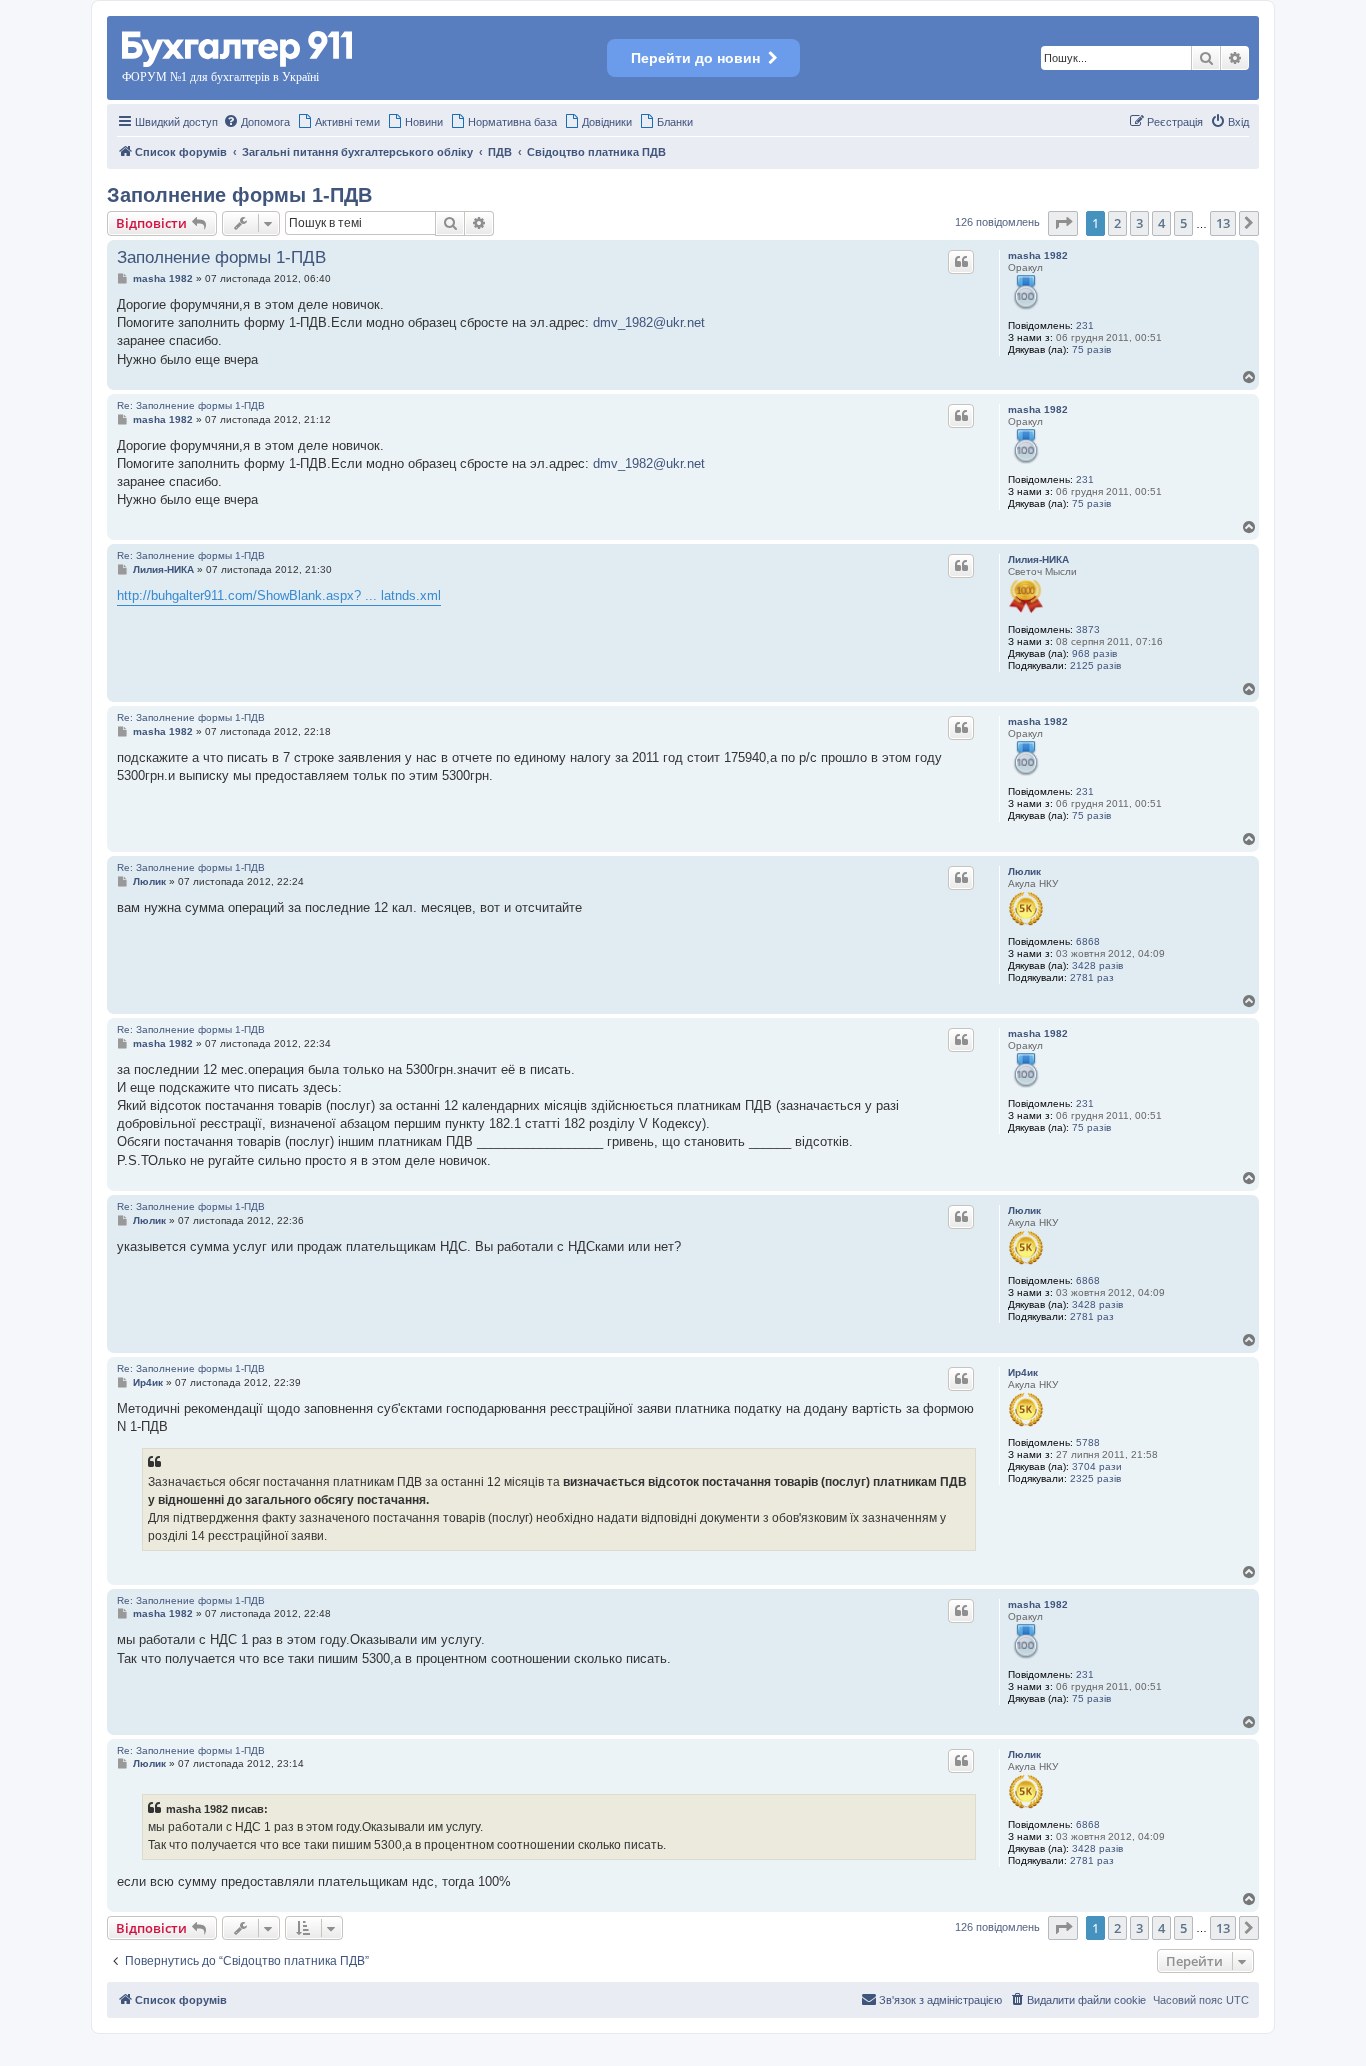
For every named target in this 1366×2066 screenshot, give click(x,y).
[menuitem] (256, 122)
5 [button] (1183, 223)
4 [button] (1161, 223)
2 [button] (1117, 223)
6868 (1088, 941)
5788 (1088, 1442)
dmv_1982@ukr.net (649, 322)
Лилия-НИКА (1038, 559)
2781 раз (1092, 977)
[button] (1063, 223)
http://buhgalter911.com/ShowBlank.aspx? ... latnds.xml (279, 595)
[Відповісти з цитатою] (961, 262)
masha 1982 (1038, 255)
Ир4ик (1023, 1372)
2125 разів (1095, 665)
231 (1085, 325)
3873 (1088, 629)
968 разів (1094, 653)
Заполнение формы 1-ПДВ (239, 195)
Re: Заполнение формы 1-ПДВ (191, 405)
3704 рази (1097, 1466)
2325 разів (1095, 1478)
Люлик (1024, 871)
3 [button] (1139, 223)
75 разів (1091, 349)
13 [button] (1223, 223)
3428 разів (1097, 965)
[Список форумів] (238, 45)
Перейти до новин (695, 58)
